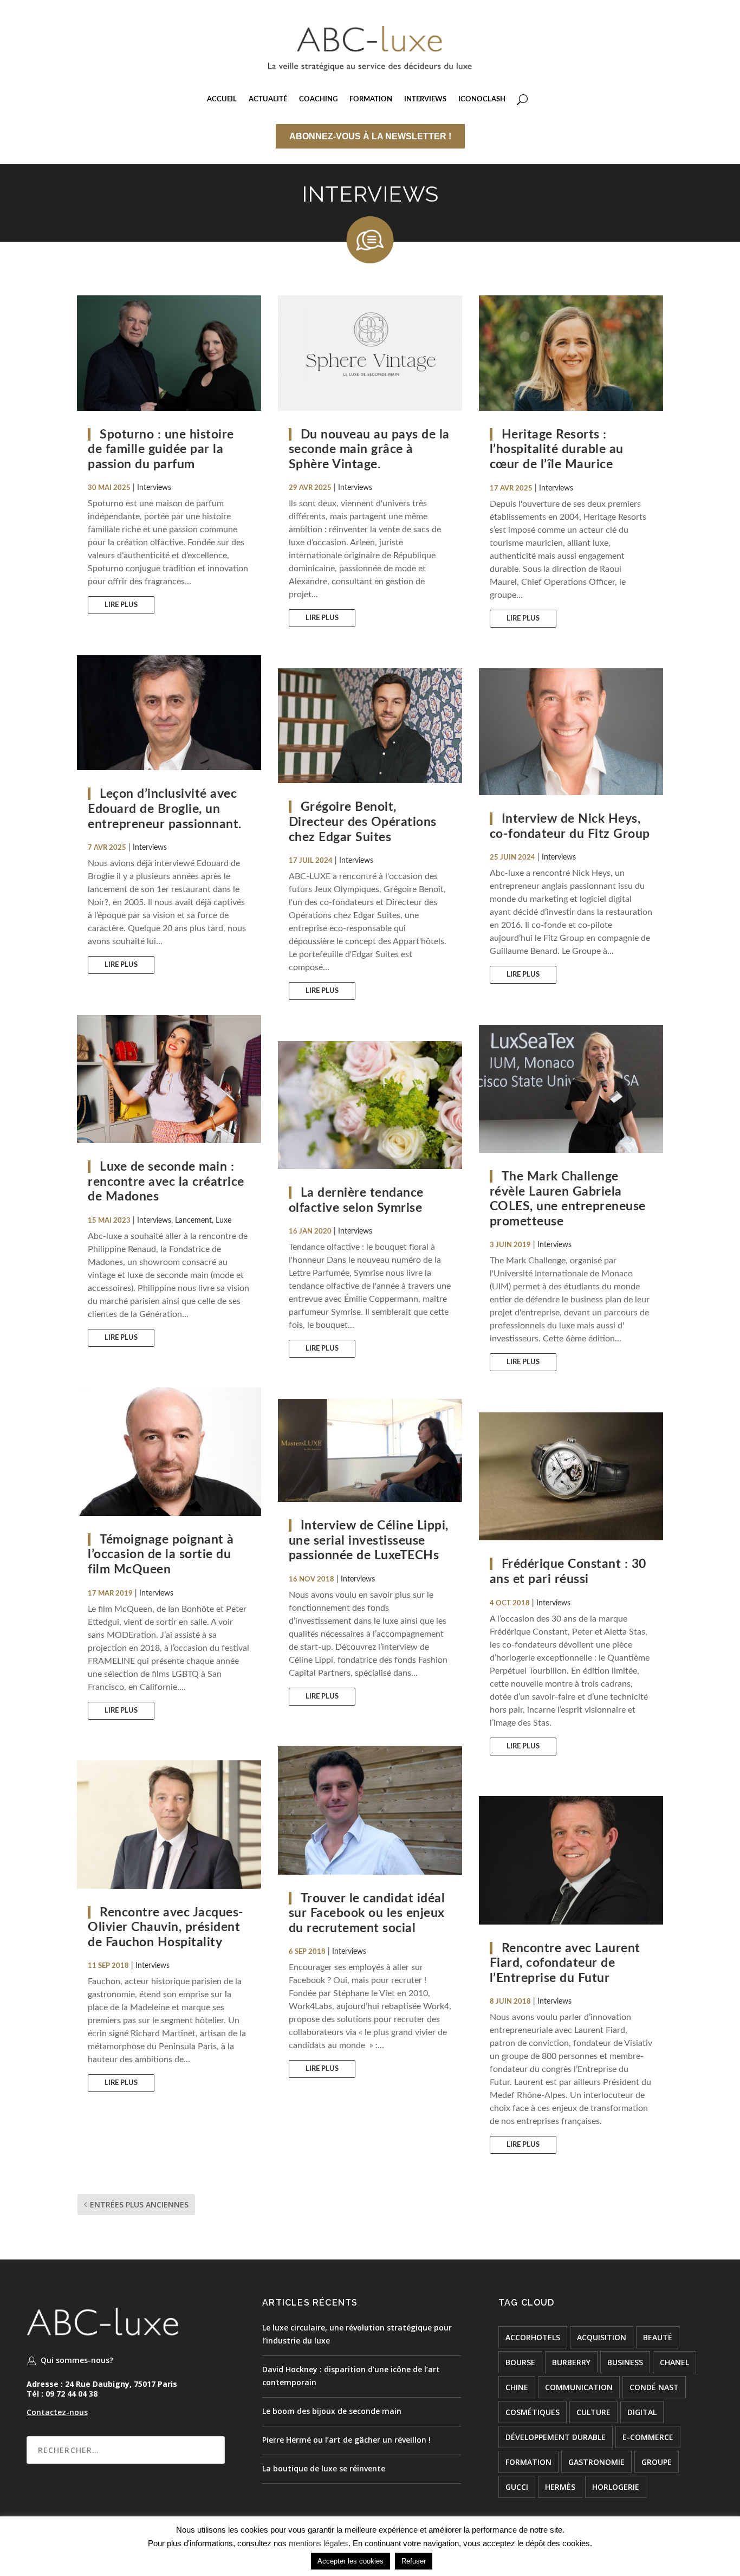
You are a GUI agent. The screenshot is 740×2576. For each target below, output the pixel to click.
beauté (658, 2337)
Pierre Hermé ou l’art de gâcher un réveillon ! (346, 2440)
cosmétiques (533, 2412)
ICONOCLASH (482, 99)
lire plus (121, 605)
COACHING (318, 99)
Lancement (193, 1221)
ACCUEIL (222, 99)
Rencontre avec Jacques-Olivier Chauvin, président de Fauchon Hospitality (166, 1927)
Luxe (223, 1221)
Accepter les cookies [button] (350, 2561)
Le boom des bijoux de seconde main (332, 2411)
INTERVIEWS (425, 99)
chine (517, 2387)
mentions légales (319, 2543)
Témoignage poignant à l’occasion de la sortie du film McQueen (161, 1554)
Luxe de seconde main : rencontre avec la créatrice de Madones (166, 1182)
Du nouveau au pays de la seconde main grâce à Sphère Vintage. (369, 449)
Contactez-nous (57, 2412)
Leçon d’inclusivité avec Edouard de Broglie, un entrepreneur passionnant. (165, 809)
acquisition (602, 2337)
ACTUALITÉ (268, 99)
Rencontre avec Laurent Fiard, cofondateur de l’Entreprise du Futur (565, 1963)
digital (642, 2412)
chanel (674, 2362)
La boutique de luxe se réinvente (324, 2468)
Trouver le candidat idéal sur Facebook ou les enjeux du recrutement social (367, 1913)
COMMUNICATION (579, 2387)
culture (593, 2412)
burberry (571, 2362)
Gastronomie (596, 2462)
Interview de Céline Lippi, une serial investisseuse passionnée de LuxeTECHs (369, 1540)
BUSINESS (625, 2362)
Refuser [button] (414, 2561)
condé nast (654, 2387)
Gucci (517, 2487)
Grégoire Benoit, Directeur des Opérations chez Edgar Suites (363, 822)
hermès (560, 2487)
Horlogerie (616, 2487)
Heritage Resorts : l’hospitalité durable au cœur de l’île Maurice (557, 449)
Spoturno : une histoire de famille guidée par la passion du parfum (161, 449)
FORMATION (371, 99)
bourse (520, 2362)
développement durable (556, 2437)
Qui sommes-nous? (77, 2360)
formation (528, 2462)
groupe (657, 2462)
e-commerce (648, 2437)
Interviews (154, 488)
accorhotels (533, 2337)
